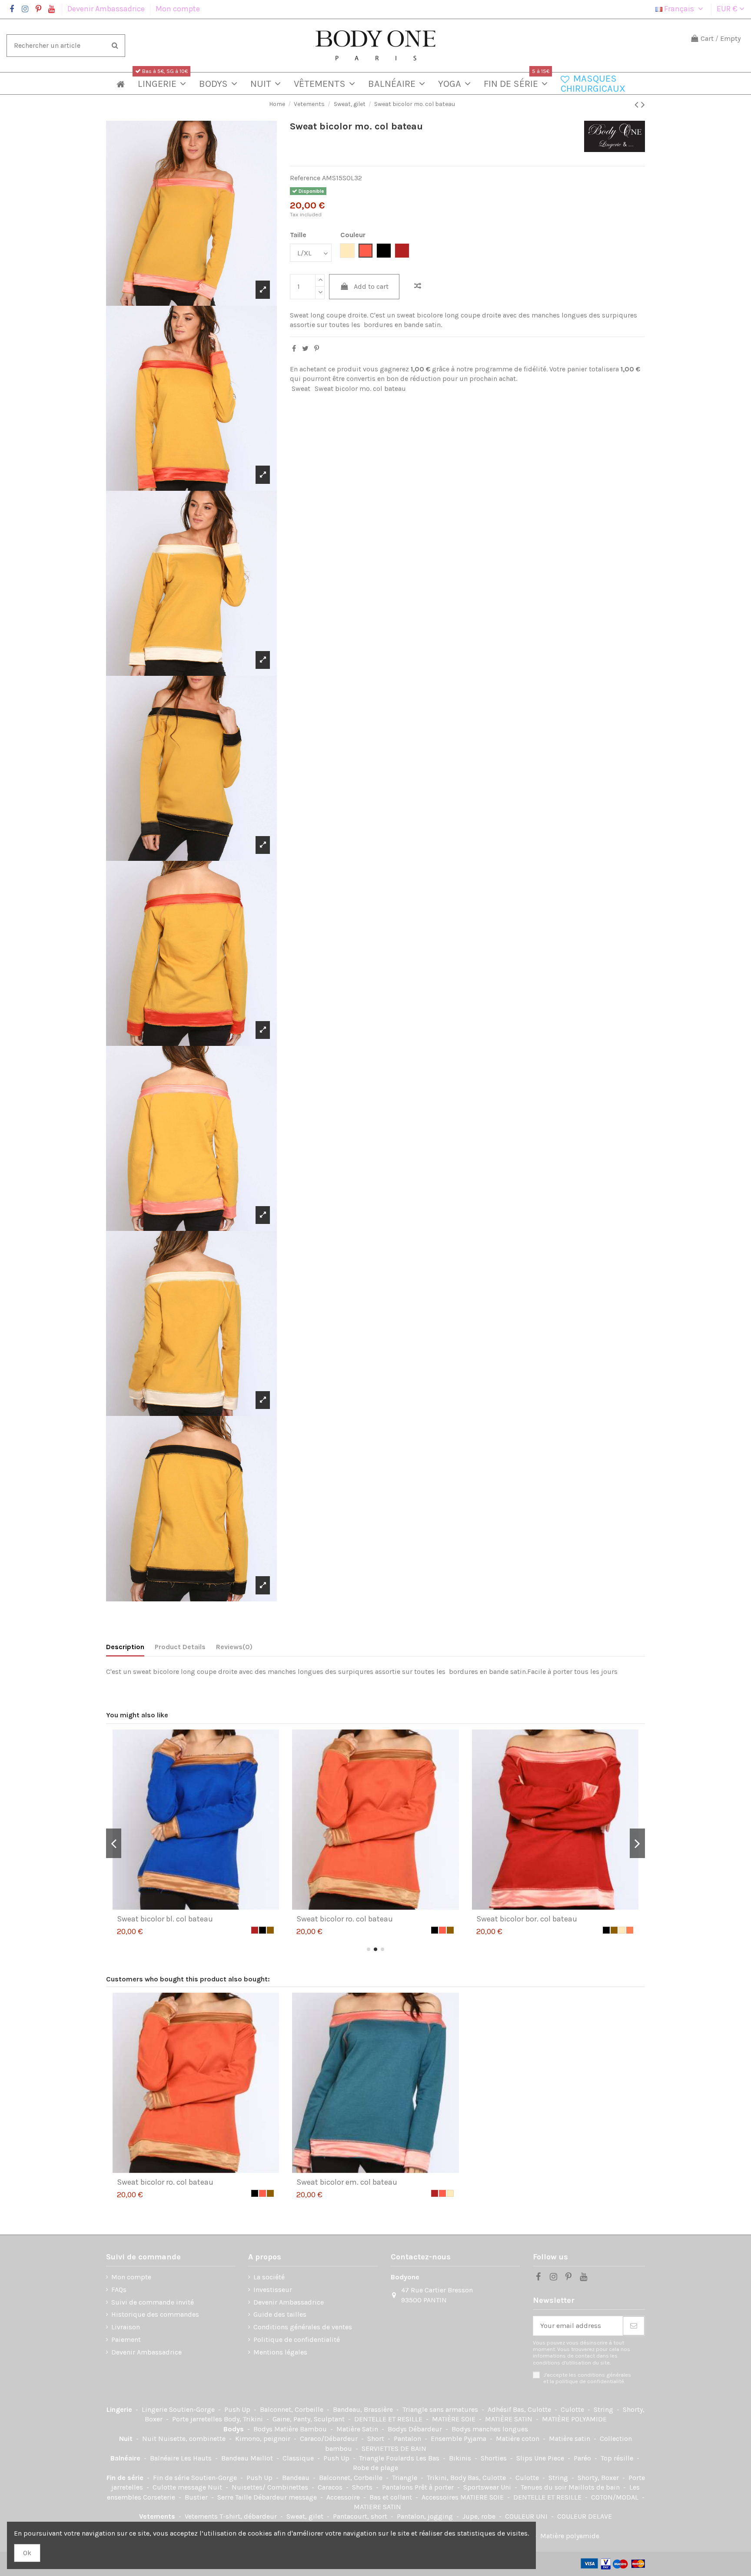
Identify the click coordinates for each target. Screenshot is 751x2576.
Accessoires (441, 2497)
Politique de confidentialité (297, 2340)
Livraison (126, 2327)
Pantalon (408, 2439)
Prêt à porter (435, 2487)
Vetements (158, 2516)
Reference (305, 178)
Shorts (363, 2487)
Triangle (405, 2478)
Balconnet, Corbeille (292, 2409)
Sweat (301, 389)
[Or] (255, 1930)
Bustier (197, 2497)
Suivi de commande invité (153, 2302)
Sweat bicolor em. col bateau (347, 2182)
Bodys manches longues (490, 2429)
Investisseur (273, 2290)
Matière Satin (358, 2429)
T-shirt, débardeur (249, 2516)
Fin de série (126, 2478)
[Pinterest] (317, 349)
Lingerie (120, 2409)
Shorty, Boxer (599, 2478)
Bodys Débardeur (416, 2429)
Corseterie (160, 2497)
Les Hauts (197, 2458)
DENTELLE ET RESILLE (389, 2419)
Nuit (127, 2439)
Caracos (331, 2487)
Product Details (180, 1647)
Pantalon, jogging (426, 2516)
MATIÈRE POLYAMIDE (574, 2419)
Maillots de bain (595, 2487)
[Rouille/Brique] (427, 1930)
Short (377, 2439)
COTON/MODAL (616, 2497)
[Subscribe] (634, 2326)
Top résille (618, 2458)
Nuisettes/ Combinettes (271, 2487)
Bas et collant (392, 2497)
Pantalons (398, 2487)
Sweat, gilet (306, 2516)
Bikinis (461, 2458)
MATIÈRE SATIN (510, 2419)
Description (125, 1647)
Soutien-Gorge (193, 2409)
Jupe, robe (480, 2516)
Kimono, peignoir (264, 2439)
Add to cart (371, 286)
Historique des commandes (155, 2314)
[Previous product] (638, 105)
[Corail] (270, 1930)
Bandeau (297, 2478)
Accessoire (344, 2497)
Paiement (126, 2340)
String (604, 2409)
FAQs (119, 2290)
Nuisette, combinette (193, 2439)
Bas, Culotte (533, 2409)
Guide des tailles (280, 2314)
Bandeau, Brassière (364, 2409)
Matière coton (518, 2439)
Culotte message (180, 2487)
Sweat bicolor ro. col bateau (165, 2182)
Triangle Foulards (387, 2458)
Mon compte (178, 9)
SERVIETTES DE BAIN (394, 2449)
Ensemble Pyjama (459, 2439)
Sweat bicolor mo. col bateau (360, 389)
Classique (299, 2458)
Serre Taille (235, 2497)
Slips (525, 2458)
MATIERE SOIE (483, 2497)
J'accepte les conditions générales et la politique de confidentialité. (587, 2378)
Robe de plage (375, 2468)
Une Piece (550, 2458)
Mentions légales (280, 2352)
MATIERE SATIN (377, 2507)
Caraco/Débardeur (330, 2439)
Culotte (573, 2409)
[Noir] (247, 1930)
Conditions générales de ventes (303, 2327)
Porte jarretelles (198, 2419)
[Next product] (643, 105)
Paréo (583, 2458)
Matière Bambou (301, 2429)
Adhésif (500, 2409)
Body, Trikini (244, 2419)
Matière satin (570, 2439)
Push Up (238, 2409)
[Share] (294, 349)
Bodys (234, 2429)
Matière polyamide (570, 2536)
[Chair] (263, 1930)
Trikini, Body (447, 2478)
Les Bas (429, 2458)
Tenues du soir (545, 2487)
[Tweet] (305, 349)
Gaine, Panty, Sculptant (309, 2419)
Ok (27, 2553)
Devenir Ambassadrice (107, 9)
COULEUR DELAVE (585, 2516)
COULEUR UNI (527, 2516)
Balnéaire (126, 2458)
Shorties (495, 2458)
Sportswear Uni (488, 2487)
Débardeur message (286, 2497)
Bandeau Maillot (248, 2458)
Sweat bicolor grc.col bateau (526, 1919)
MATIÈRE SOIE (455, 2419)
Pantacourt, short (361, 2516)
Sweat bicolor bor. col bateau (167, 1919)
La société (269, 2277)
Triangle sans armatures (441, 2409)
